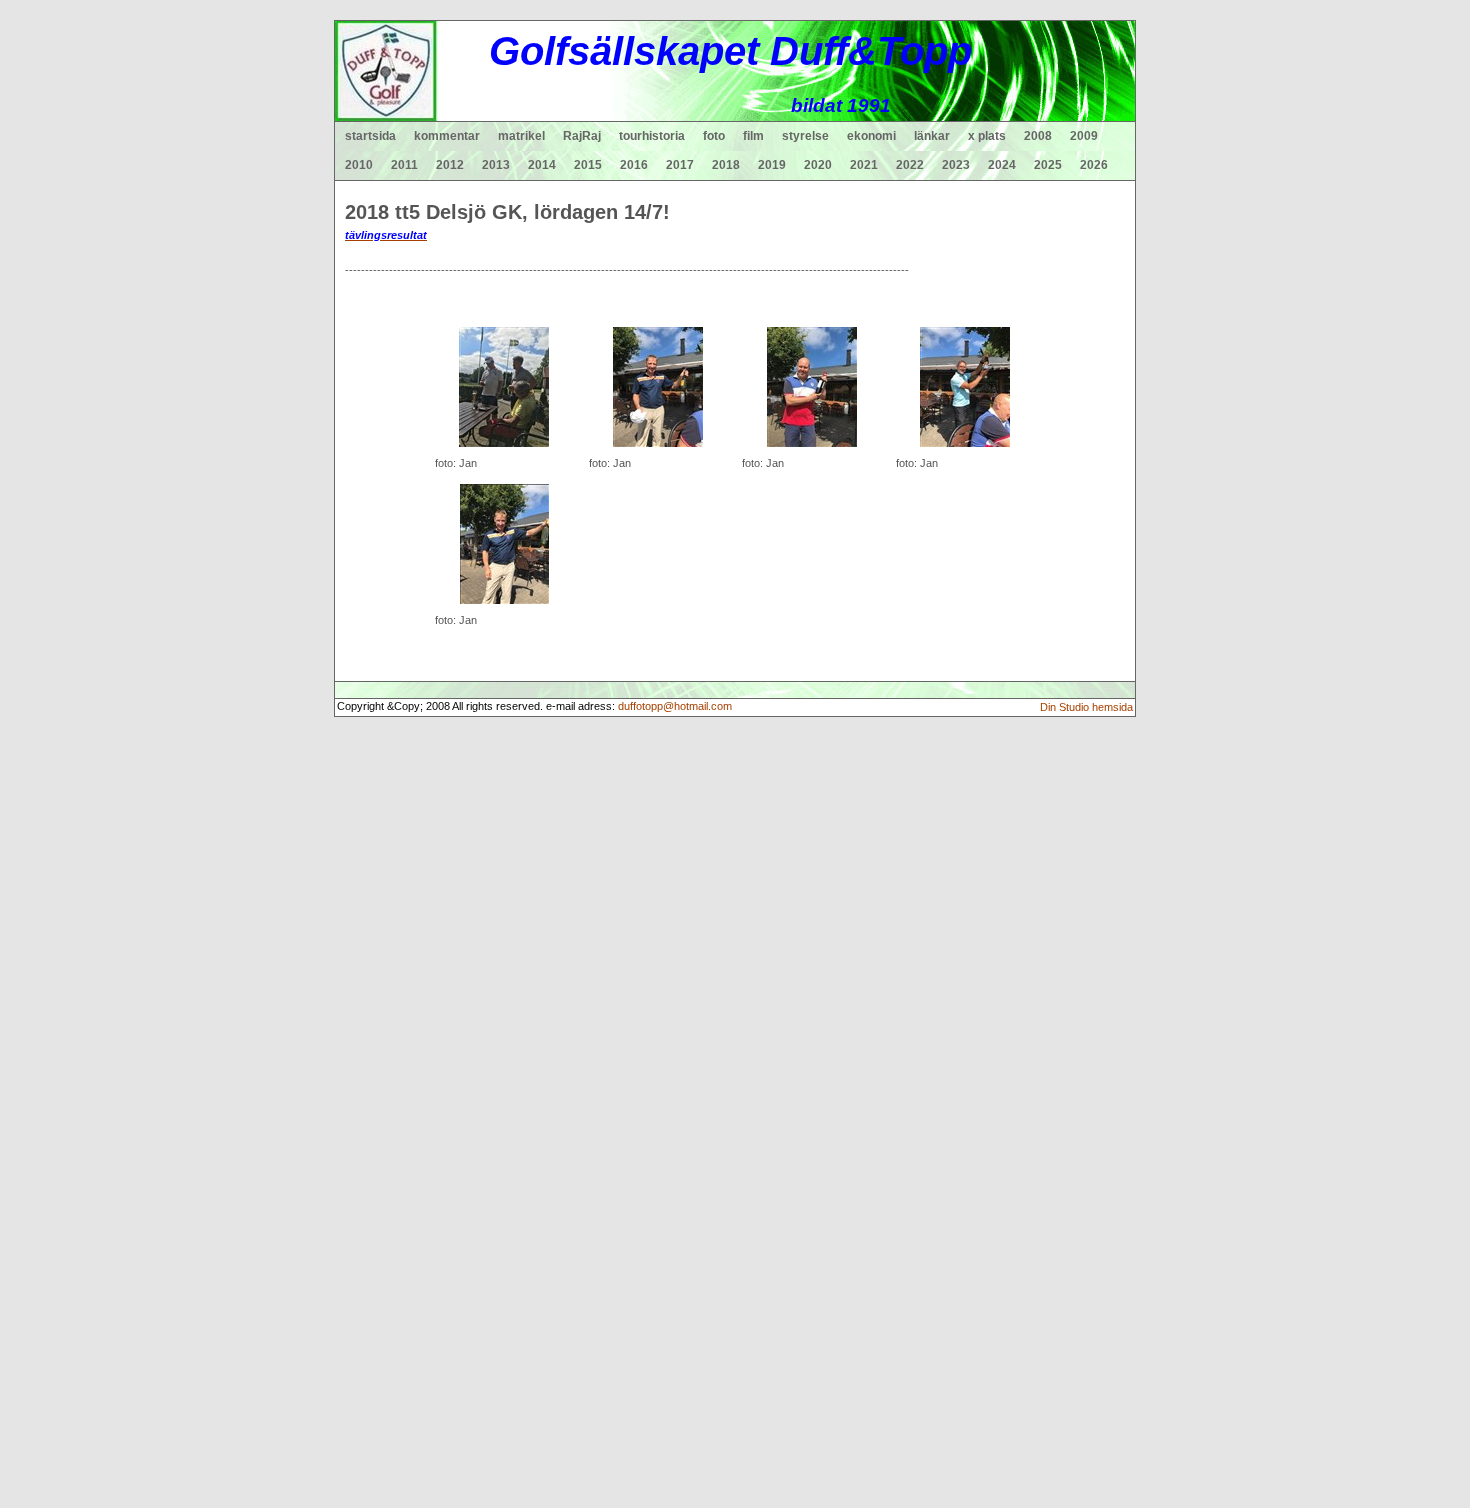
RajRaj (582, 136)
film (753, 136)
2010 (359, 165)
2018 (726, 165)
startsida (370, 136)
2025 (1048, 165)
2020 (818, 165)
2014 (542, 165)
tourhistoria (652, 136)
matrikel (521, 136)
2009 (1084, 136)
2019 (772, 165)
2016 (634, 165)
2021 (864, 165)
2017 (680, 165)
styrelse (805, 136)
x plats (987, 136)
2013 (496, 165)
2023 (956, 165)
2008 (1038, 136)
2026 (1094, 165)
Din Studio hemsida (1086, 707)
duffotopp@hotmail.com (675, 706)
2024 (1002, 165)
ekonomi (871, 136)
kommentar (447, 136)
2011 (404, 165)
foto (714, 136)
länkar (932, 136)
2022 (910, 165)
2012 (450, 165)
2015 (588, 165)
